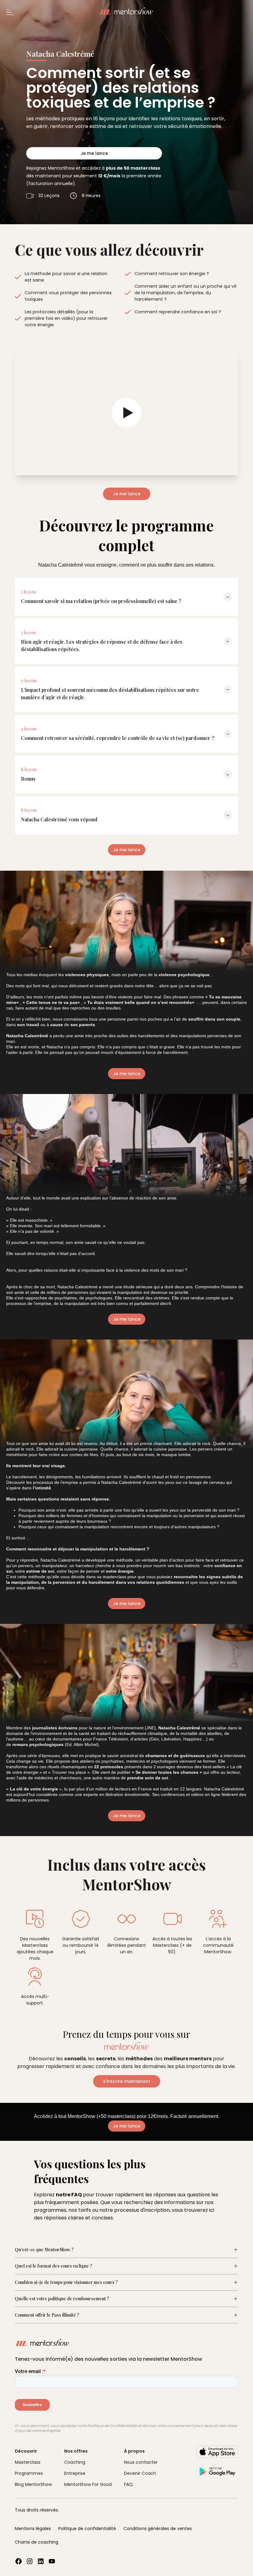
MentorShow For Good (88, 2484)
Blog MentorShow (33, 2484)
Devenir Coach (140, 2473)
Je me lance (94, 153)
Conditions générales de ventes (158, 2529)
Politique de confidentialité (87, 2529)
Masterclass (28, 2462)
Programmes (29, 2473)
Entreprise (75, 2473)
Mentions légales (33, 2529)
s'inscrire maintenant (127, 2081)
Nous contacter (141, 2462)
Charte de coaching (37, 2542)
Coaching (75, 2462)
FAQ (128, 2484)
